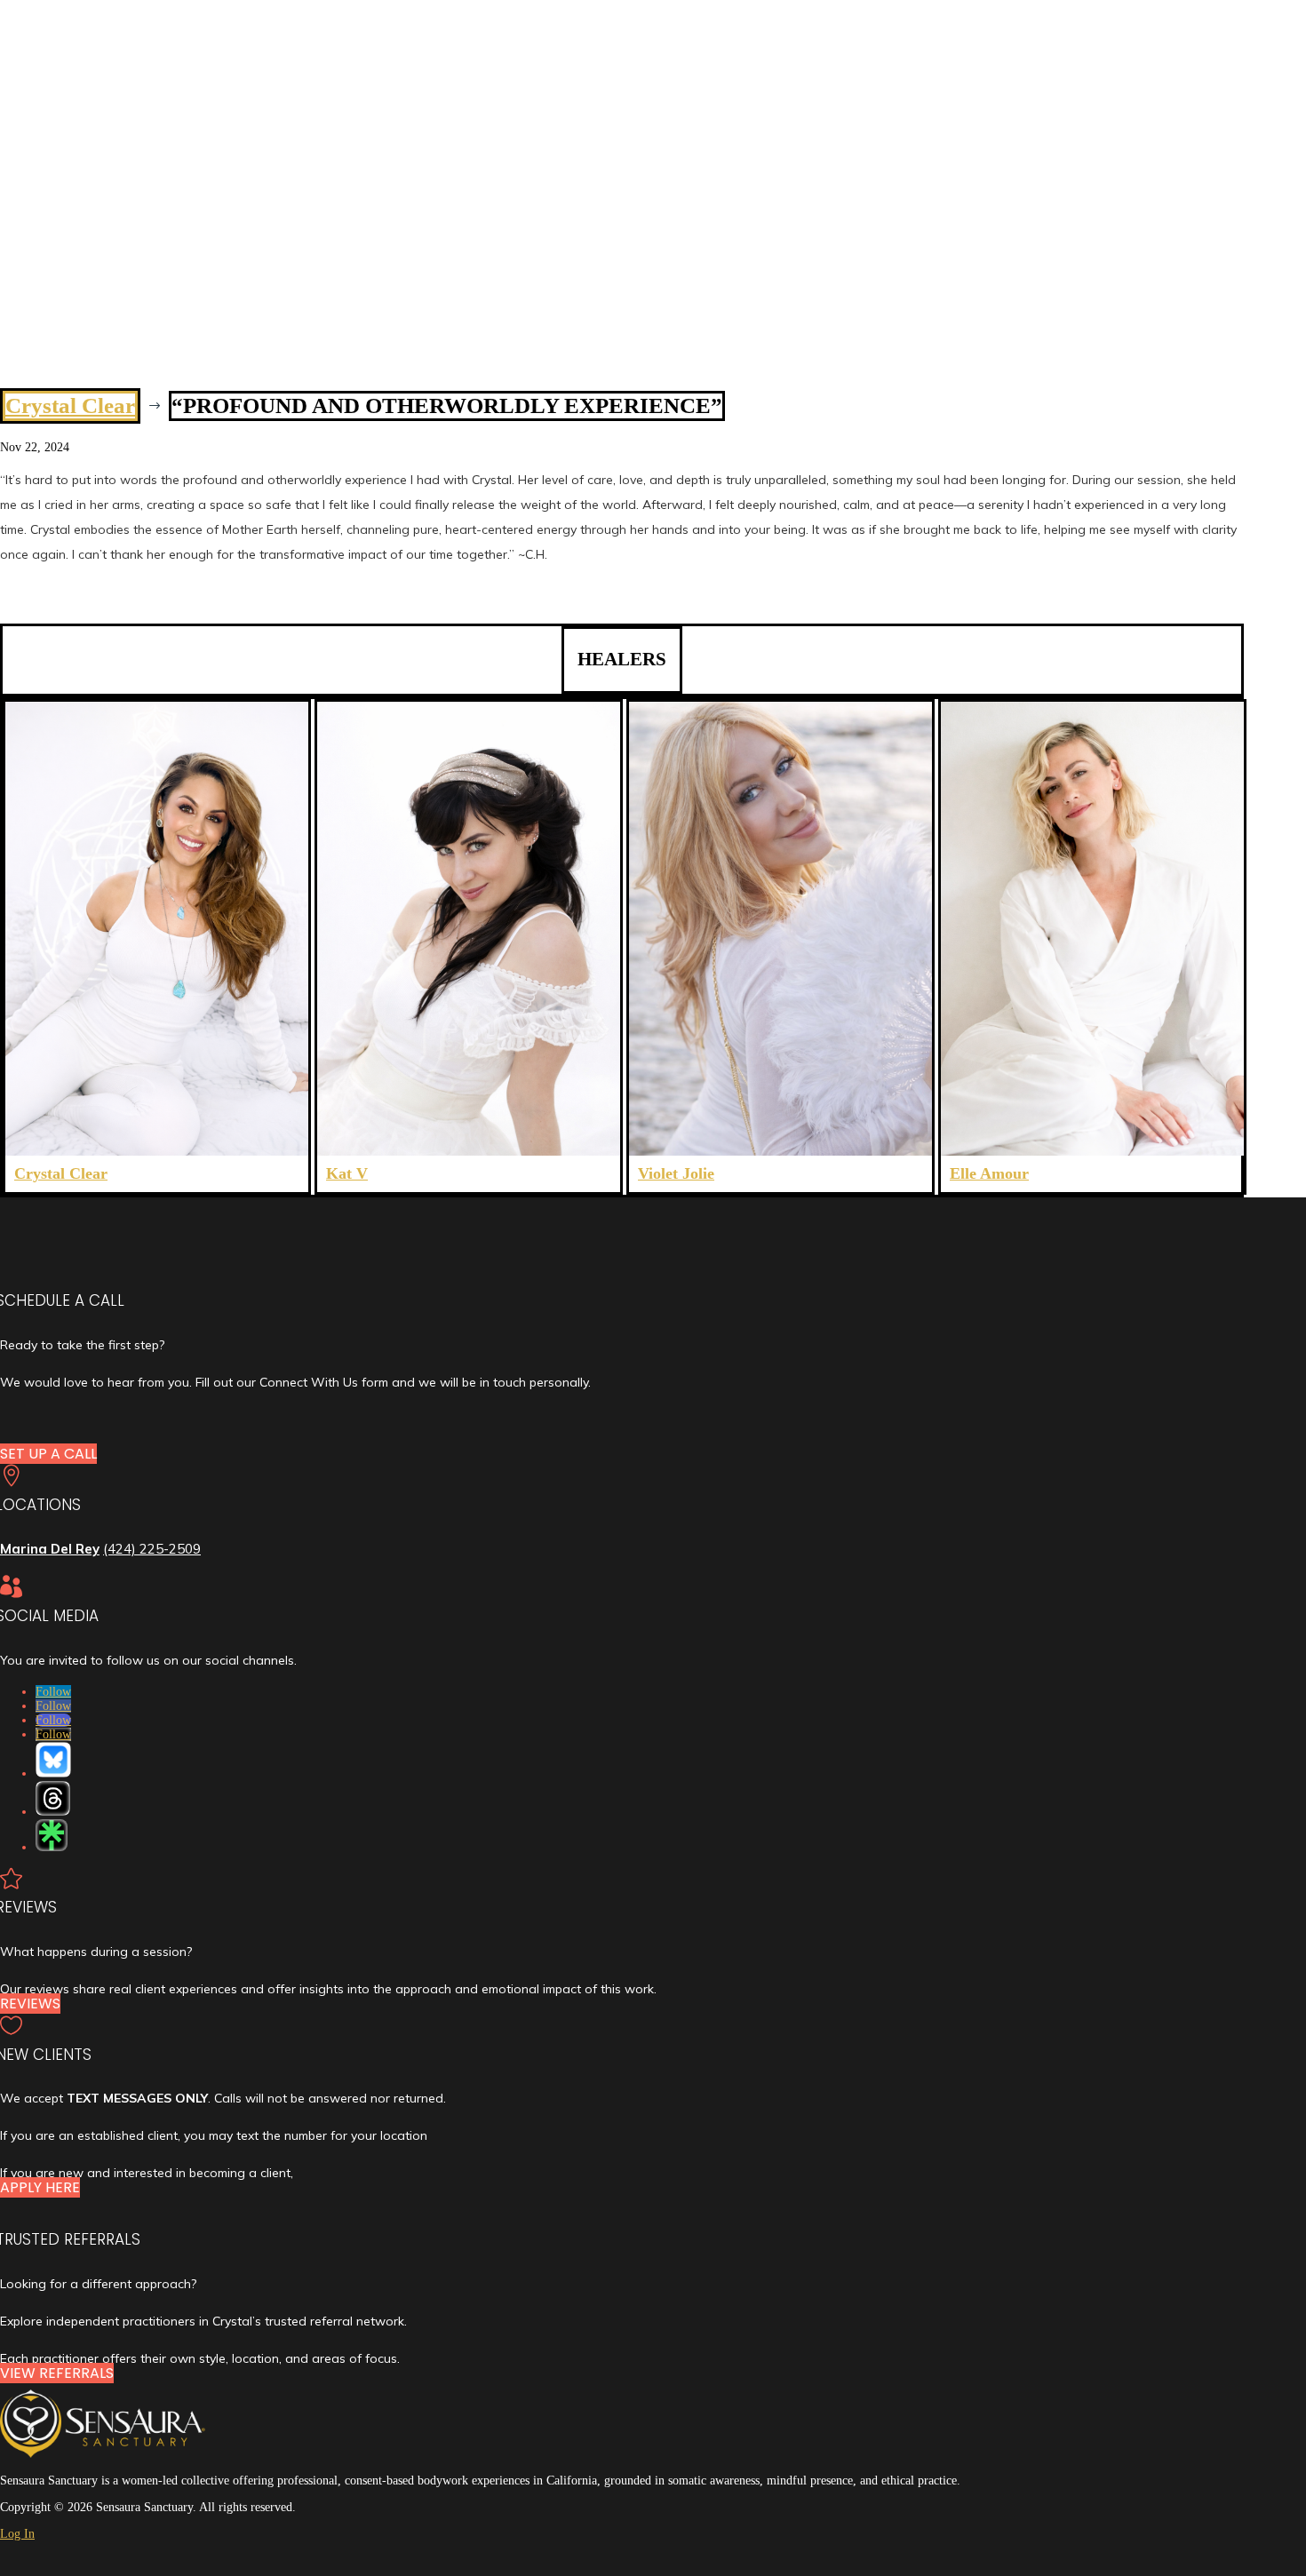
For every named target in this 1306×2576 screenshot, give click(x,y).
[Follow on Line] (52, 1835)
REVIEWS (30, 2004)
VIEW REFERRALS (57, 2373)
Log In (17, 2534)
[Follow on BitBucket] (53, 1760)
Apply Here (40, 2187)
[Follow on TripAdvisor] (53, 1798)
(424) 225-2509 (152, 1549)
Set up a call (48, 1454)
